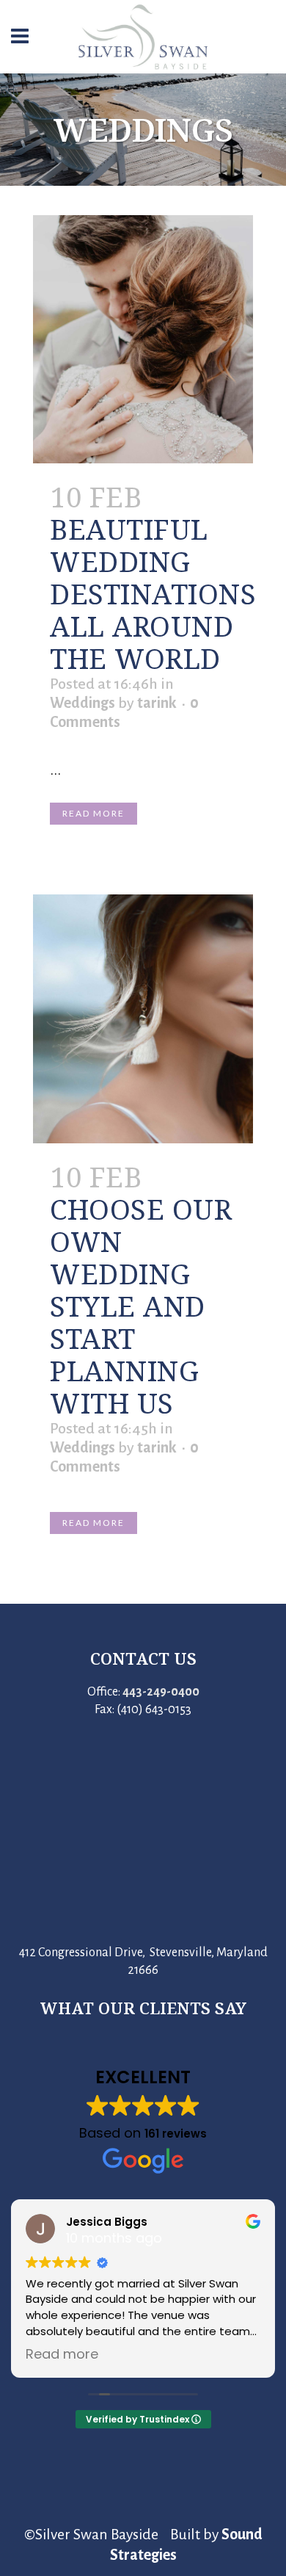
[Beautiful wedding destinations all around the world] (143, 340)
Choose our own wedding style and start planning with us (141, 1306)
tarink (157, 703)
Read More (93, 813)
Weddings (82, 703)
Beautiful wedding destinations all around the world (153, 593)
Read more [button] (67, 2354)
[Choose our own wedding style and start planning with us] (143, 1019)
